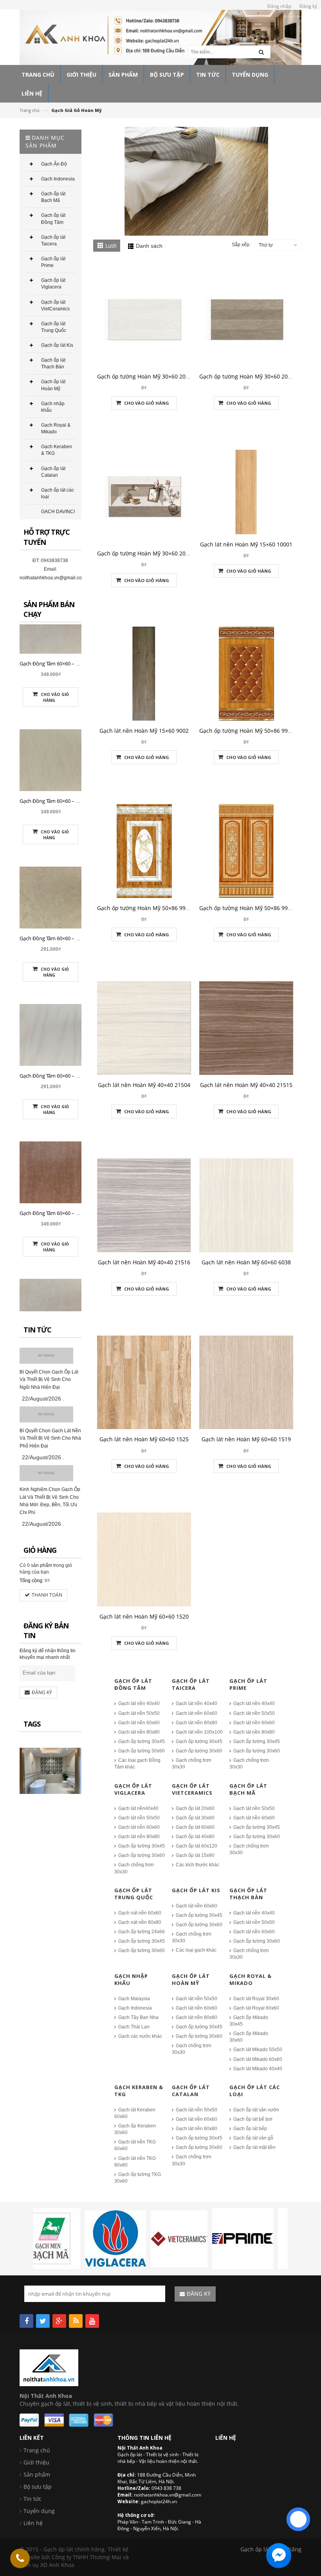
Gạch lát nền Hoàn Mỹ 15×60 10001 (246, 544)
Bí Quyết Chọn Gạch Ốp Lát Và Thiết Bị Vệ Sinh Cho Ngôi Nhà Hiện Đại (49, 1380)
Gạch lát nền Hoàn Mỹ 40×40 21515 (246, 1085)
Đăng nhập (279, 6)
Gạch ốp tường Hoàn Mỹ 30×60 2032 (247, 376)
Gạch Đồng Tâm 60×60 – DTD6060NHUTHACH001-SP (80, 704)
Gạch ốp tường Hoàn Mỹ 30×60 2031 (144, 376)
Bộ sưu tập (38, 2487)
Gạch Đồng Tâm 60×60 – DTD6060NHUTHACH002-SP (80, 1253)
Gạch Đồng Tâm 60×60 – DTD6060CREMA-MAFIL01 (77, 841)
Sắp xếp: (241, 245)
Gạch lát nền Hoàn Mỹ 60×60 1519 (246, 1439)
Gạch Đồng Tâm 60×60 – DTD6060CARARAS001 (73, 979)
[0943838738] (20, 2558)
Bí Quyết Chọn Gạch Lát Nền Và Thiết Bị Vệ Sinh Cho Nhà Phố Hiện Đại (50, 1439)
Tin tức (32, 2499)
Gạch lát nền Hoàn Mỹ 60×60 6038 (246, 1262)
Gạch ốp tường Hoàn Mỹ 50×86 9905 (247, 731)
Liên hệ (33, 2523)
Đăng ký (308, 6)
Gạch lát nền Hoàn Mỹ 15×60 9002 (144, 731)
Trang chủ (30, 110)
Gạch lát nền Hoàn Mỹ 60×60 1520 (144, 1616)
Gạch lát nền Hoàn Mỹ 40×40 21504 (144, 1085)
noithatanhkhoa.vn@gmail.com (53, 578)
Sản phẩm (37, 2474)
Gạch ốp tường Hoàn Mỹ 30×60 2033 (144, 553)
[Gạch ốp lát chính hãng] (49, 2367)
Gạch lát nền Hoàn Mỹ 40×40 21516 (144, 1262)
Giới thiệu (36, 2462)
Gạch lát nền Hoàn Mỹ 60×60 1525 (144, 1439)
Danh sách (149, 246)
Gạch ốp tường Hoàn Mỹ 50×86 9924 (247, 908)
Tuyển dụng (39, 2511)
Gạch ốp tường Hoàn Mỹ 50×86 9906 (144, 908)
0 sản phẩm (40, 1565)
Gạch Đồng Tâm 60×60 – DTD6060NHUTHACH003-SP (80, 1116)
